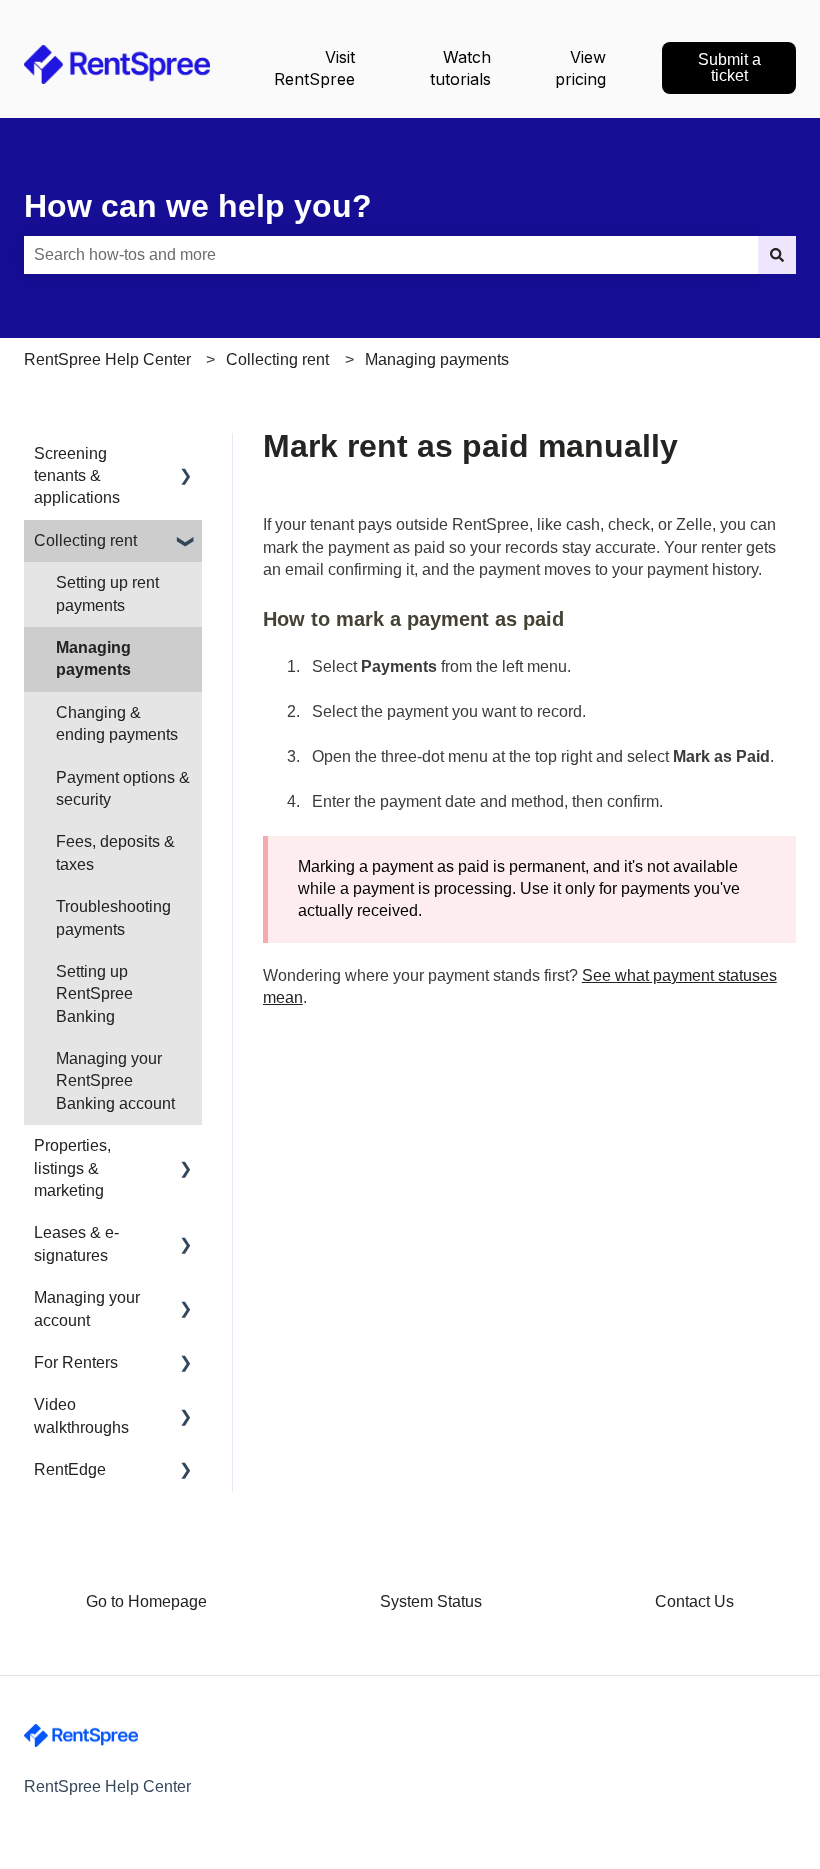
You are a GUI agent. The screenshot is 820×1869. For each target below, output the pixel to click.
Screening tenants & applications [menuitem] (77, 476)
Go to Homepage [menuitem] (146, 1601)
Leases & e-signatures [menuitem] (76, 1243)
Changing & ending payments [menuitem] (117, 723)
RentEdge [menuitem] (70, 1469)
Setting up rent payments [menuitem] (107, 593)
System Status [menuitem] (431, 1601)
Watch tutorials (460, 68)
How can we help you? (198, 206)
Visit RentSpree (314, 68)
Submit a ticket (729, 67)
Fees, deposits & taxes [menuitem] (115, 852)
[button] (186, 455)
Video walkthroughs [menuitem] (81, 1415)
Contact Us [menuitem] (694, 1601)
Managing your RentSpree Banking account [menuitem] (115, 1081)
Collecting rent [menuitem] (85, 540)
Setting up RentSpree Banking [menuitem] (94, 994)
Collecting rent (277, 359)
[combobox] (391, 255)
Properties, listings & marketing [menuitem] (72, 1168)
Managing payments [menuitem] (93, 658)
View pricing (580, 68)
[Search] (777, 255)
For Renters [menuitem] (76, 1362)
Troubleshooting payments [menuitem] (113, 917)
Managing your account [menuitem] (87, 1308)
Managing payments (437, 359)
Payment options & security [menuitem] (123, 788)
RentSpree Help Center (107, 359)
